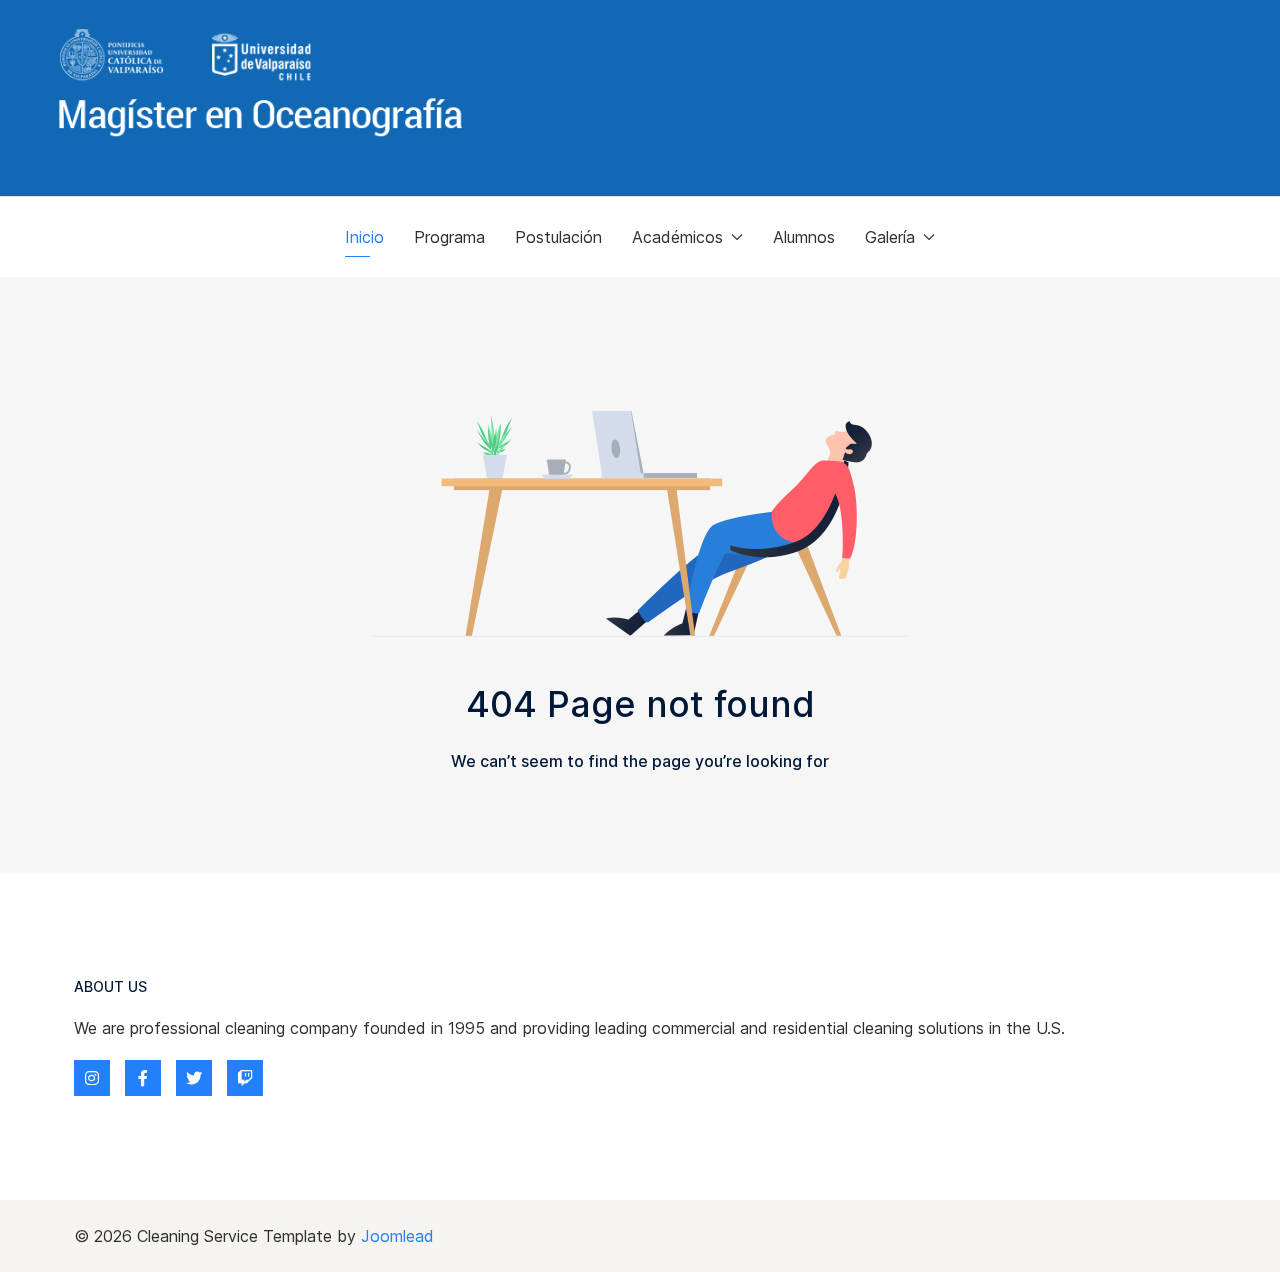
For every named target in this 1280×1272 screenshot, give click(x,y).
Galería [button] (890, 237)
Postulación (558, 237)
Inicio (364, 237)
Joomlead (397, 1236)
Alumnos (804, 237)
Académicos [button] (677, 237)
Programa (449, 237)
